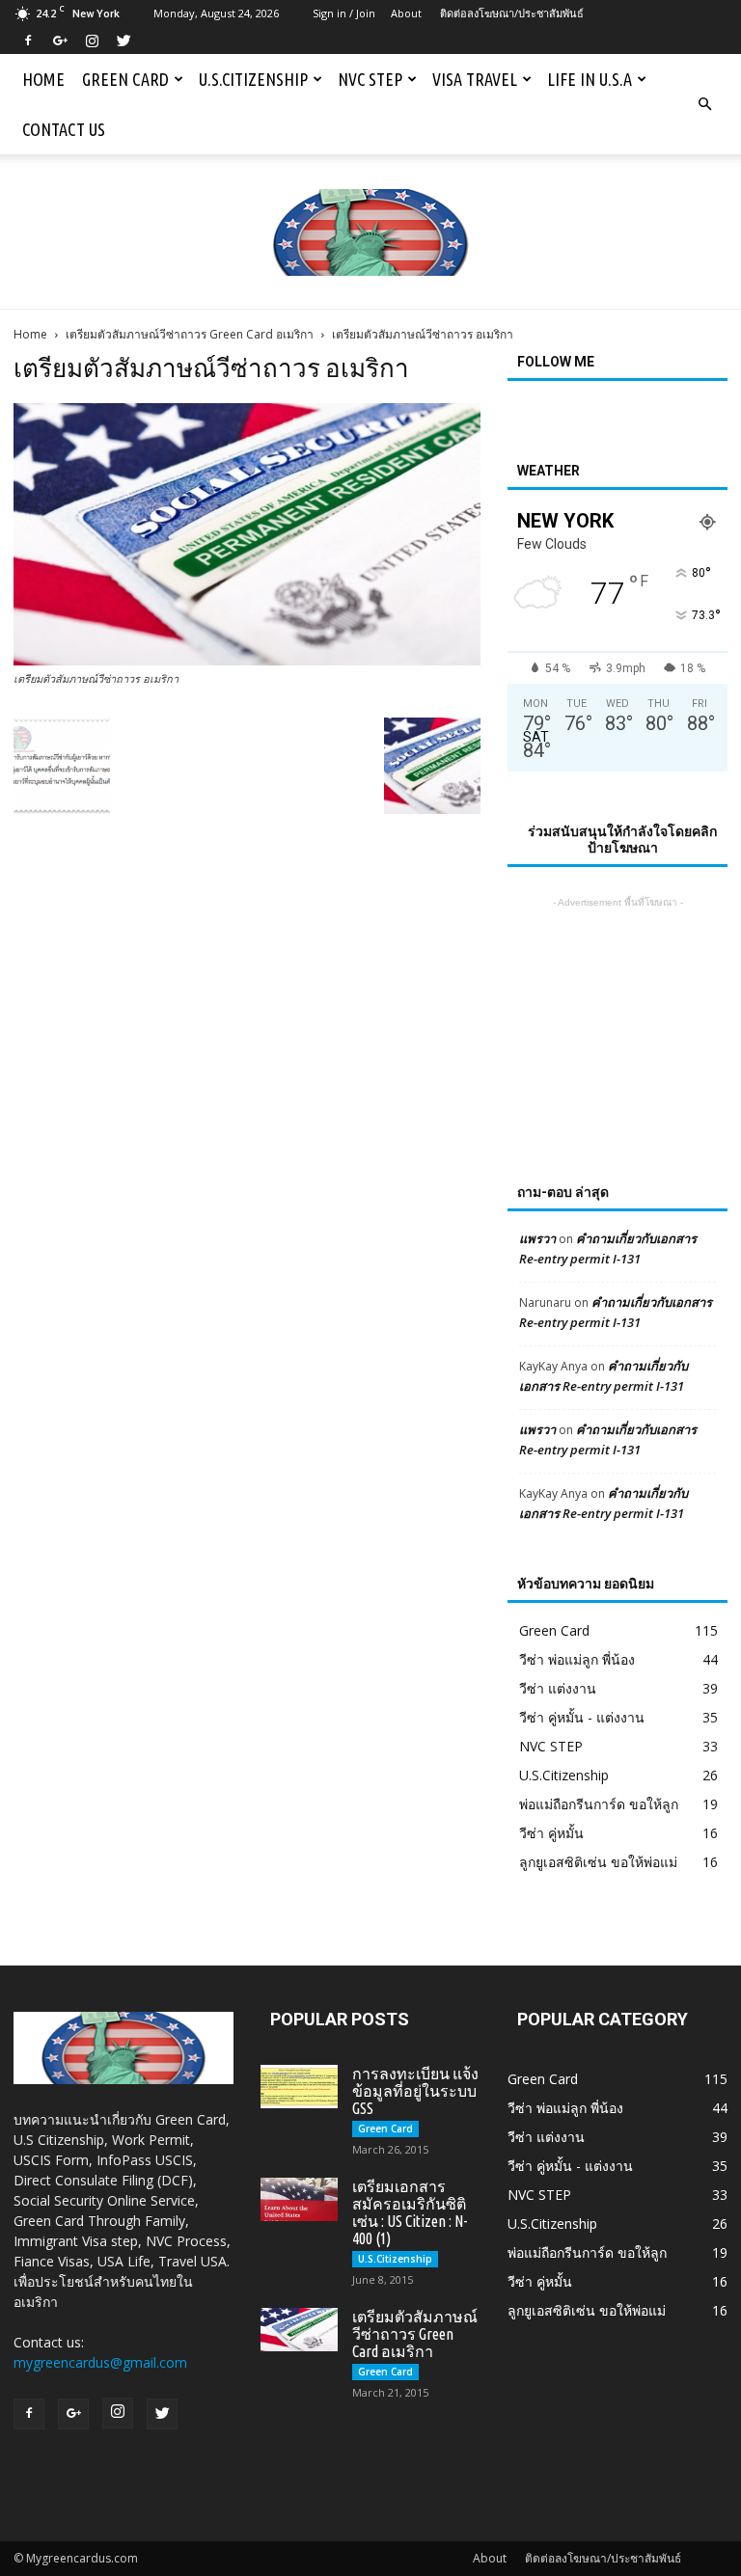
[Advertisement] (617, 1009)
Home (43, 79)
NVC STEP (370, 79)
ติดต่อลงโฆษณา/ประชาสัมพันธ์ (512, 13)
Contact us (64, 129)
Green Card (125, 79)
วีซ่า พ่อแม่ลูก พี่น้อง (577, 1659)
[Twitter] (123, 41)
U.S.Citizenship (253, 79)
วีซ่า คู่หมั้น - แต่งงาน (582, 1717)
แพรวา (537, 1238)
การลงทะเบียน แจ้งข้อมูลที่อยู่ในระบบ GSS (415, 2091)
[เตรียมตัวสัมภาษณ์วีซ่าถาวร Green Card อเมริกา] (299, 2330)
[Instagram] (92, 41)
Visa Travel (475, 79)
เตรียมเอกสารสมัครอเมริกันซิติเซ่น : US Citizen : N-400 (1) (410, 2212)
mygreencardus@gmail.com (100, 2362)
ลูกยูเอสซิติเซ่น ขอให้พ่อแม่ (598, 1862)
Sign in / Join (344, 13)
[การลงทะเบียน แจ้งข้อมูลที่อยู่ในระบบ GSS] (299, 2087)
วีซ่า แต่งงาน (558, 1688)
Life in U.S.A (590, 79)
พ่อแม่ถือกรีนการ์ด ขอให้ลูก (599, 1804)
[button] (704, 104)
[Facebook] (28, 41)
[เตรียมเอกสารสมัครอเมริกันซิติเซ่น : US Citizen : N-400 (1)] (299, 2199)
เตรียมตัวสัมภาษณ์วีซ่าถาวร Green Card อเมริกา (190, 334)
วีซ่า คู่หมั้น (551, 1833)
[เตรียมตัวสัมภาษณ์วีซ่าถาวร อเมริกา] (247, 661)
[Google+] (60, 41)
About (406, 13)
